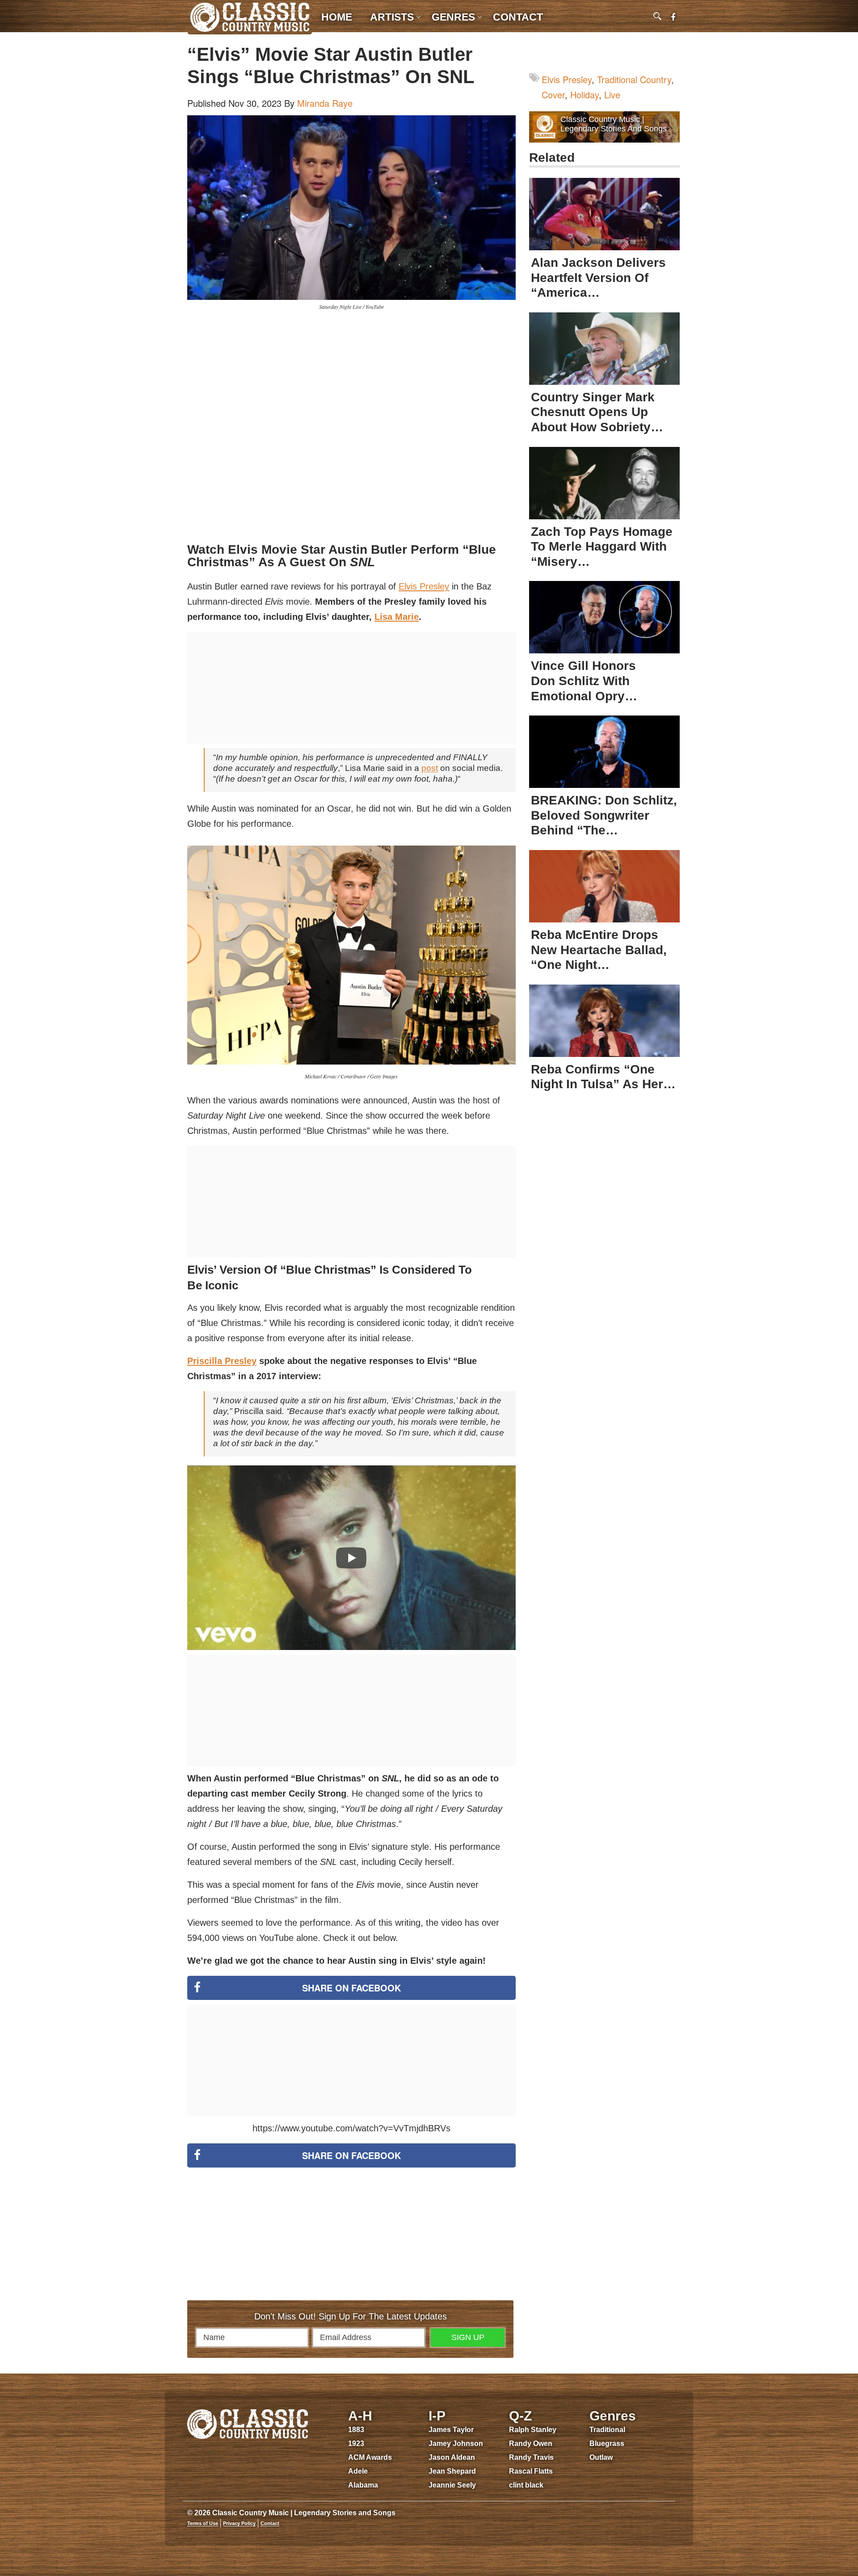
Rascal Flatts (531, 2471)
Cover (553, 95)
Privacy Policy (239, 2523)
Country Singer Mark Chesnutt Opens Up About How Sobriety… (597, 412)
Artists (392, 17)
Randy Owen (531, 2443)
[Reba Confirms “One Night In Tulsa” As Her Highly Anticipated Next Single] (604, 1021)
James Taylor (451, 2430)
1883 (356, 2430)
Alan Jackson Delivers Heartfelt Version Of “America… (598, 278)
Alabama (363, 2485)
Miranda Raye (325, 103)
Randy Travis (531, 2457)
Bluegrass (607, 2443)
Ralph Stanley (533, 2430)
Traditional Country (634, 79)
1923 (356, 2443)
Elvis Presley (424, 586)
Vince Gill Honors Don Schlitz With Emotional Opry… (584, 681)
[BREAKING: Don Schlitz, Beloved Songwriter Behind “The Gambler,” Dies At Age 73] (604, 752)
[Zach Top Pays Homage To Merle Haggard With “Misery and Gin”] (604, 483)
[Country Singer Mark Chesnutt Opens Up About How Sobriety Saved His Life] (604, 349)
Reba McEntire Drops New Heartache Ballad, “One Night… (599, 950)
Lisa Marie (397, 617)
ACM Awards (370, 2457)
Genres (453, 17)
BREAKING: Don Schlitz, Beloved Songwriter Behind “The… (604, 815)
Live (612, 95)
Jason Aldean (452, 2457)
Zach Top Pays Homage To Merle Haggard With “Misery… (602, 547)
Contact (518, 17)
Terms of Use (203, 2523)
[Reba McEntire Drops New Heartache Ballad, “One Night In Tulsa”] (604, 886)
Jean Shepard (452, 2471)
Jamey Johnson (456, 2443)
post (430, 768)
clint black (526, 2485)
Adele (358, 2471)
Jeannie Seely (452, 2485)
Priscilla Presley (222, 1361)
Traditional (607, 2430)
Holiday (585, 95)
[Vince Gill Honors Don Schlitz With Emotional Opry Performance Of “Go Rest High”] (604, 617)
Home (337, 17)
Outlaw (601, 2457)
